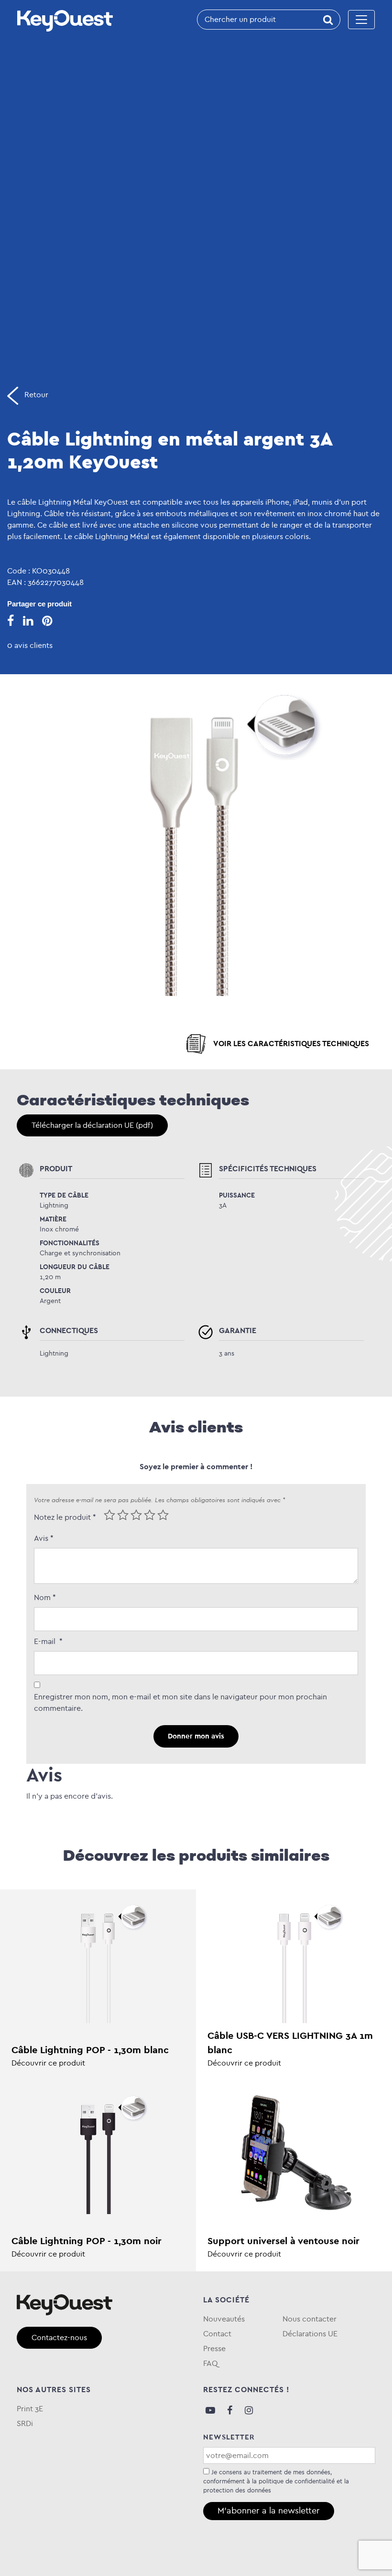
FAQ (211, 2363)
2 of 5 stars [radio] (123, 1515)
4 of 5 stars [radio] (150, 1515)
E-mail (48, 1641)
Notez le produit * (65, 1517)
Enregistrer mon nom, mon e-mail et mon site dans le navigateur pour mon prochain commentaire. (180, 1702)
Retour (35, 395)
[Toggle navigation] (361, 20)
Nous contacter (310, 2319)
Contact (217, 2334)
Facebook (229, 2410)
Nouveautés (224, 2319)
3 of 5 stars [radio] (136, 1515)
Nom (45, 1597)
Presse (214, 2348)
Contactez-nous (59, 2337)
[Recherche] (328, 20)
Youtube (210, 2410)
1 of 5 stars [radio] (109, 1515)
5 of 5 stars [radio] (163, 1515)
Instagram (249, 2410)
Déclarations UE (310, 2334)
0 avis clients (30, 645)
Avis (44, 1538)
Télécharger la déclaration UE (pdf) (92, 1125)
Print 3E (30, 2409)
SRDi (25, 2423)
